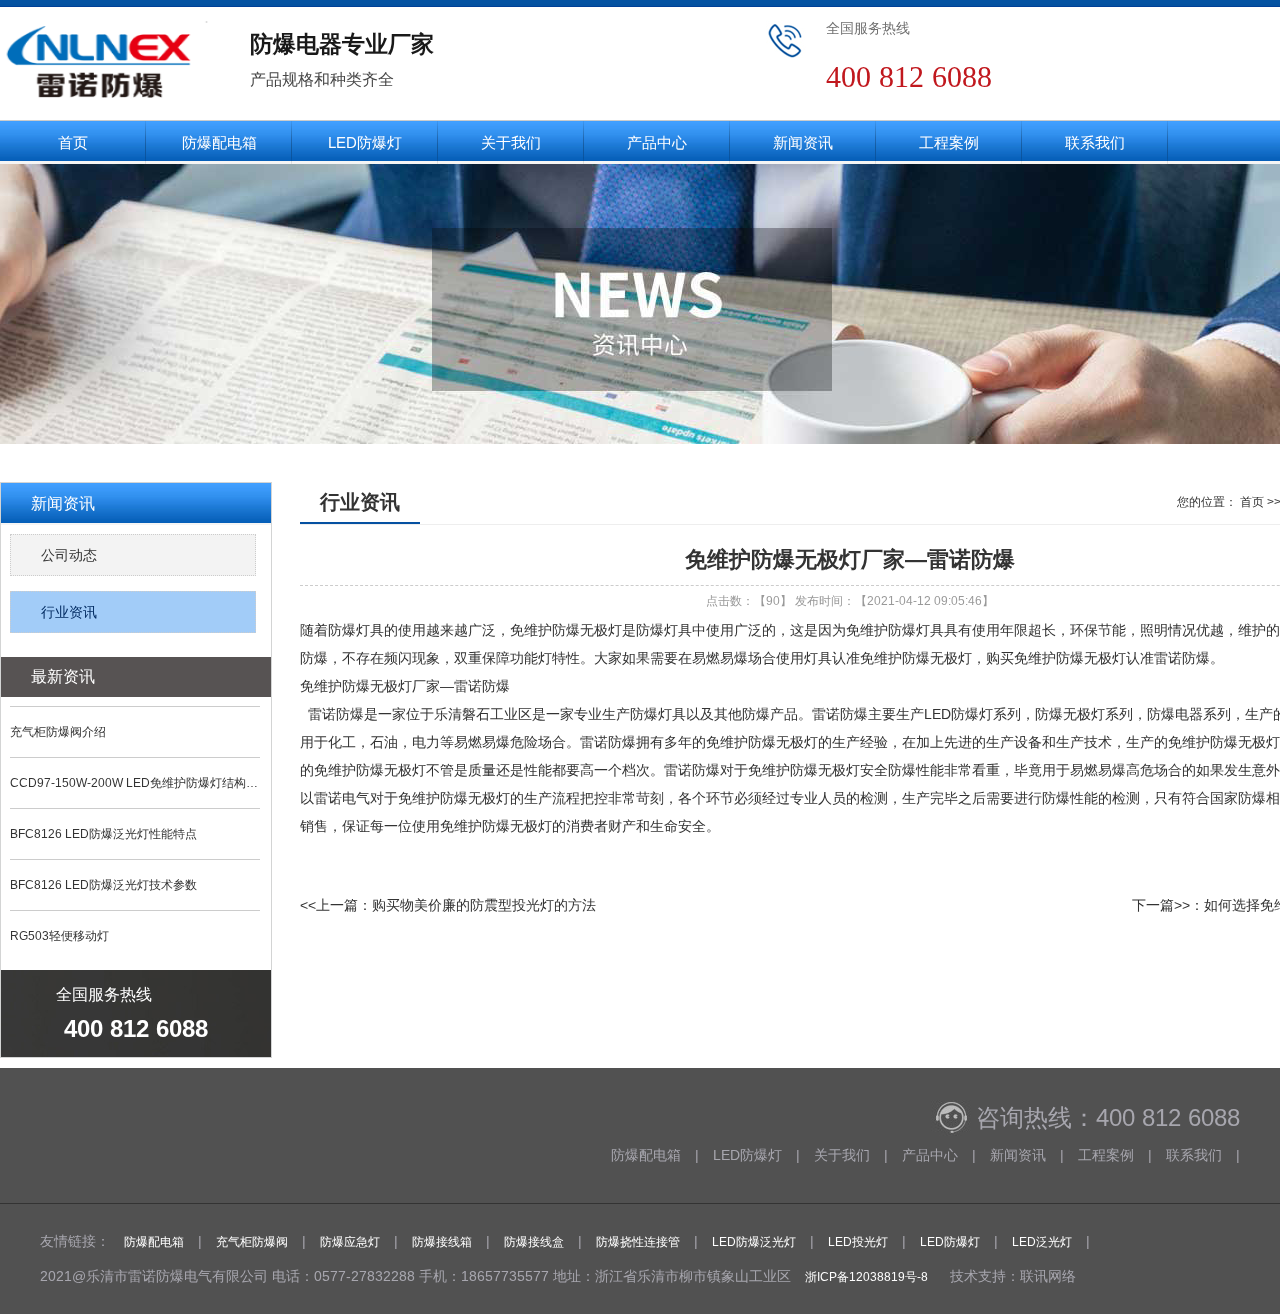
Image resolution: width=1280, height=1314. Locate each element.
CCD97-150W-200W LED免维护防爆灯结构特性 (135, 783)
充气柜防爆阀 (252, 1242)
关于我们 (511, 142)
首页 (73, 142)
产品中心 (657, 142)
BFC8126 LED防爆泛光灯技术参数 (103, 885)
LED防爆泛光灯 (754, 1242)
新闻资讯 (803, 142)
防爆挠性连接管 (638, 1242)
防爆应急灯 (350, 1242)
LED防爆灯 (365, 142)
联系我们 (1095, 142)
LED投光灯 (858, 1242)
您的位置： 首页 (1220, 502)
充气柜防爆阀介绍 (58, 732)
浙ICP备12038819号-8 (866, 1277)
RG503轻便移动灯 (59, 936)
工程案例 (949, 142)
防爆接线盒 (534, 1242)
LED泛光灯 (1042, 1242)
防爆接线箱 (442, 1242)
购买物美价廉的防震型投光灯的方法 (484, 905)
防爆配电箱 (219, 142)
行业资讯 (69, 612)
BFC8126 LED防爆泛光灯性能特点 (103, 834)
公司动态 (69, 555)
